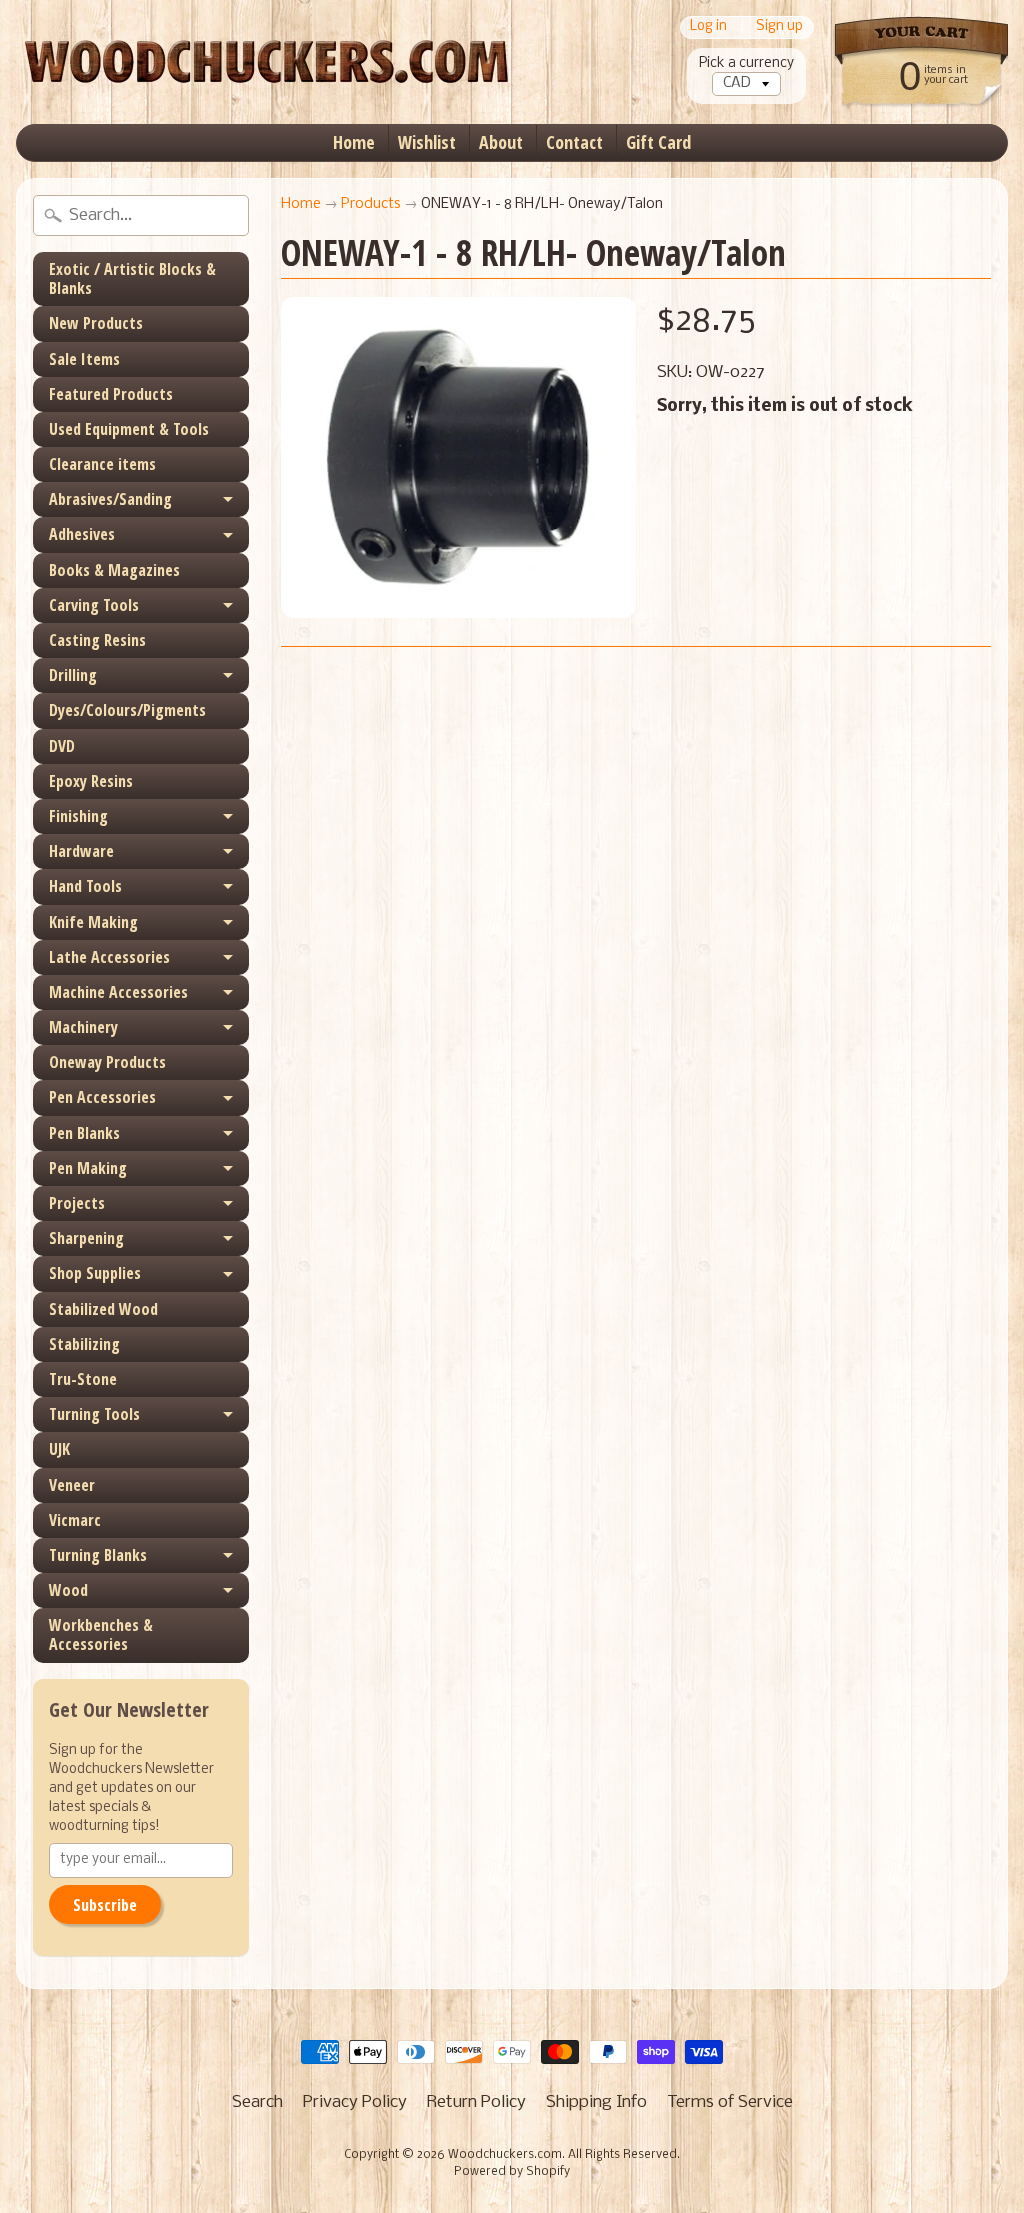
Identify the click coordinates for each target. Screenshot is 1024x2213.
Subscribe (105, 1905)
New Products (96, 323)
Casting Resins (97, 640)
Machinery (83, 1027)
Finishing (78, 816)
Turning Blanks (98, 1555)
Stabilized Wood (103, 1309)
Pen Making (88, 1168)
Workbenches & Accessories (101, 1634)
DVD (62, 746)
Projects (77, 1203)
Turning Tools (94, 1414)
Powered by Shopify (512, 2172)
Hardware (81, 851)
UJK (59, 1449)
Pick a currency (746, 63)
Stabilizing (84, 1344)
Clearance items (102, 464)
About (501, 142)
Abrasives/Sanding (110, 499)
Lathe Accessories (109, 957)
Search (257, 2102)
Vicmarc (75, 1520)
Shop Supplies (95, 1273)
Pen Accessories (102, 1097)
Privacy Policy (355, 2102)
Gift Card (658, 142)
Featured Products (111, 394)
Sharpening (86, 1238)
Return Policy (476, 2102)
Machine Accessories (118, 992)
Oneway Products (107, 1062)
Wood (68, 1590)
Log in (708, 27)
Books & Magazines (114, 570)
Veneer (72, 1485)
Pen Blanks (84, 1133)
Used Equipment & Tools (129, 429)
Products (371, 204)
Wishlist (427, 142)
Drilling (73, 675)
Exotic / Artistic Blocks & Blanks (132, 278)
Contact (574, 142)
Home (354, 142)
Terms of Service (730, 2102)
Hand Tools (85, 886)
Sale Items (84, 359)
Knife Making (93, 922)
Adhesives (82, 534)
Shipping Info (596, 2102)
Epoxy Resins (91, 781)
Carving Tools (94, 605)
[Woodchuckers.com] (266, 62)
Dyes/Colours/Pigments (127, 710)
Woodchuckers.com (505, 2155)
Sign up (779, 27)
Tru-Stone (83, 1379)
